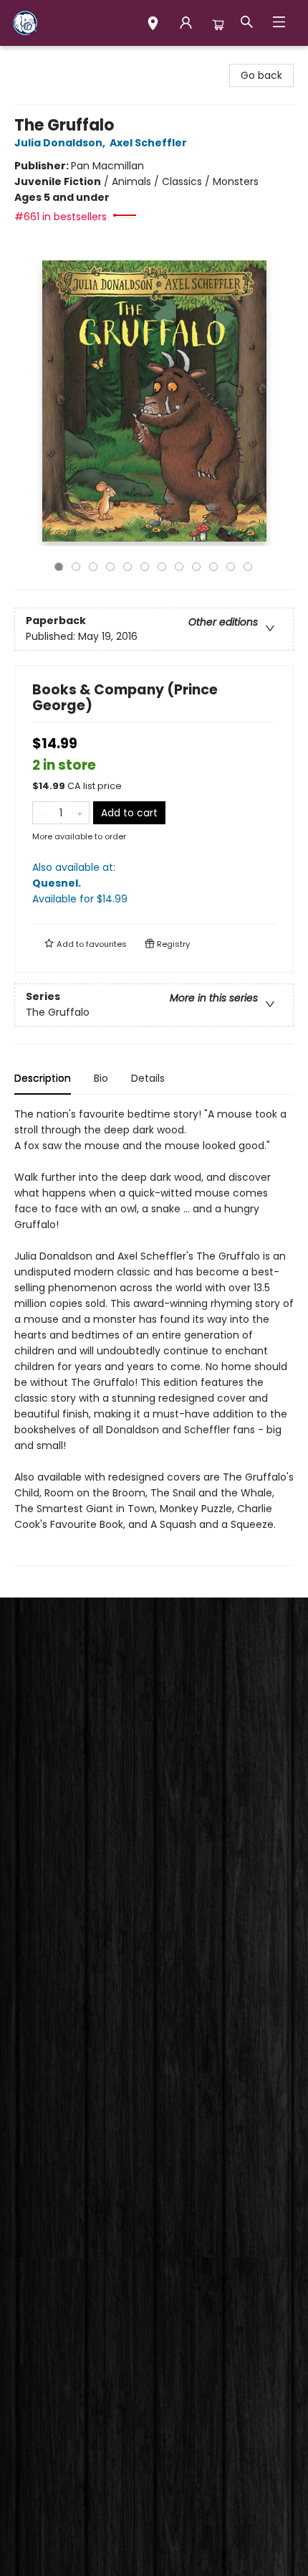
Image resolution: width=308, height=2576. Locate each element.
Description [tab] (43, 1078)
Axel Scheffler (148, 143)
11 (231, 567)
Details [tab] (148, 1078)
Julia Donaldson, (61, 143)
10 (213, 567)
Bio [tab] (101, 1078)
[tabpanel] (154, 1336)
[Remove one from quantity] (42, 813)
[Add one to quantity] (80, 813)
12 (248, 567)
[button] (153, 25)
